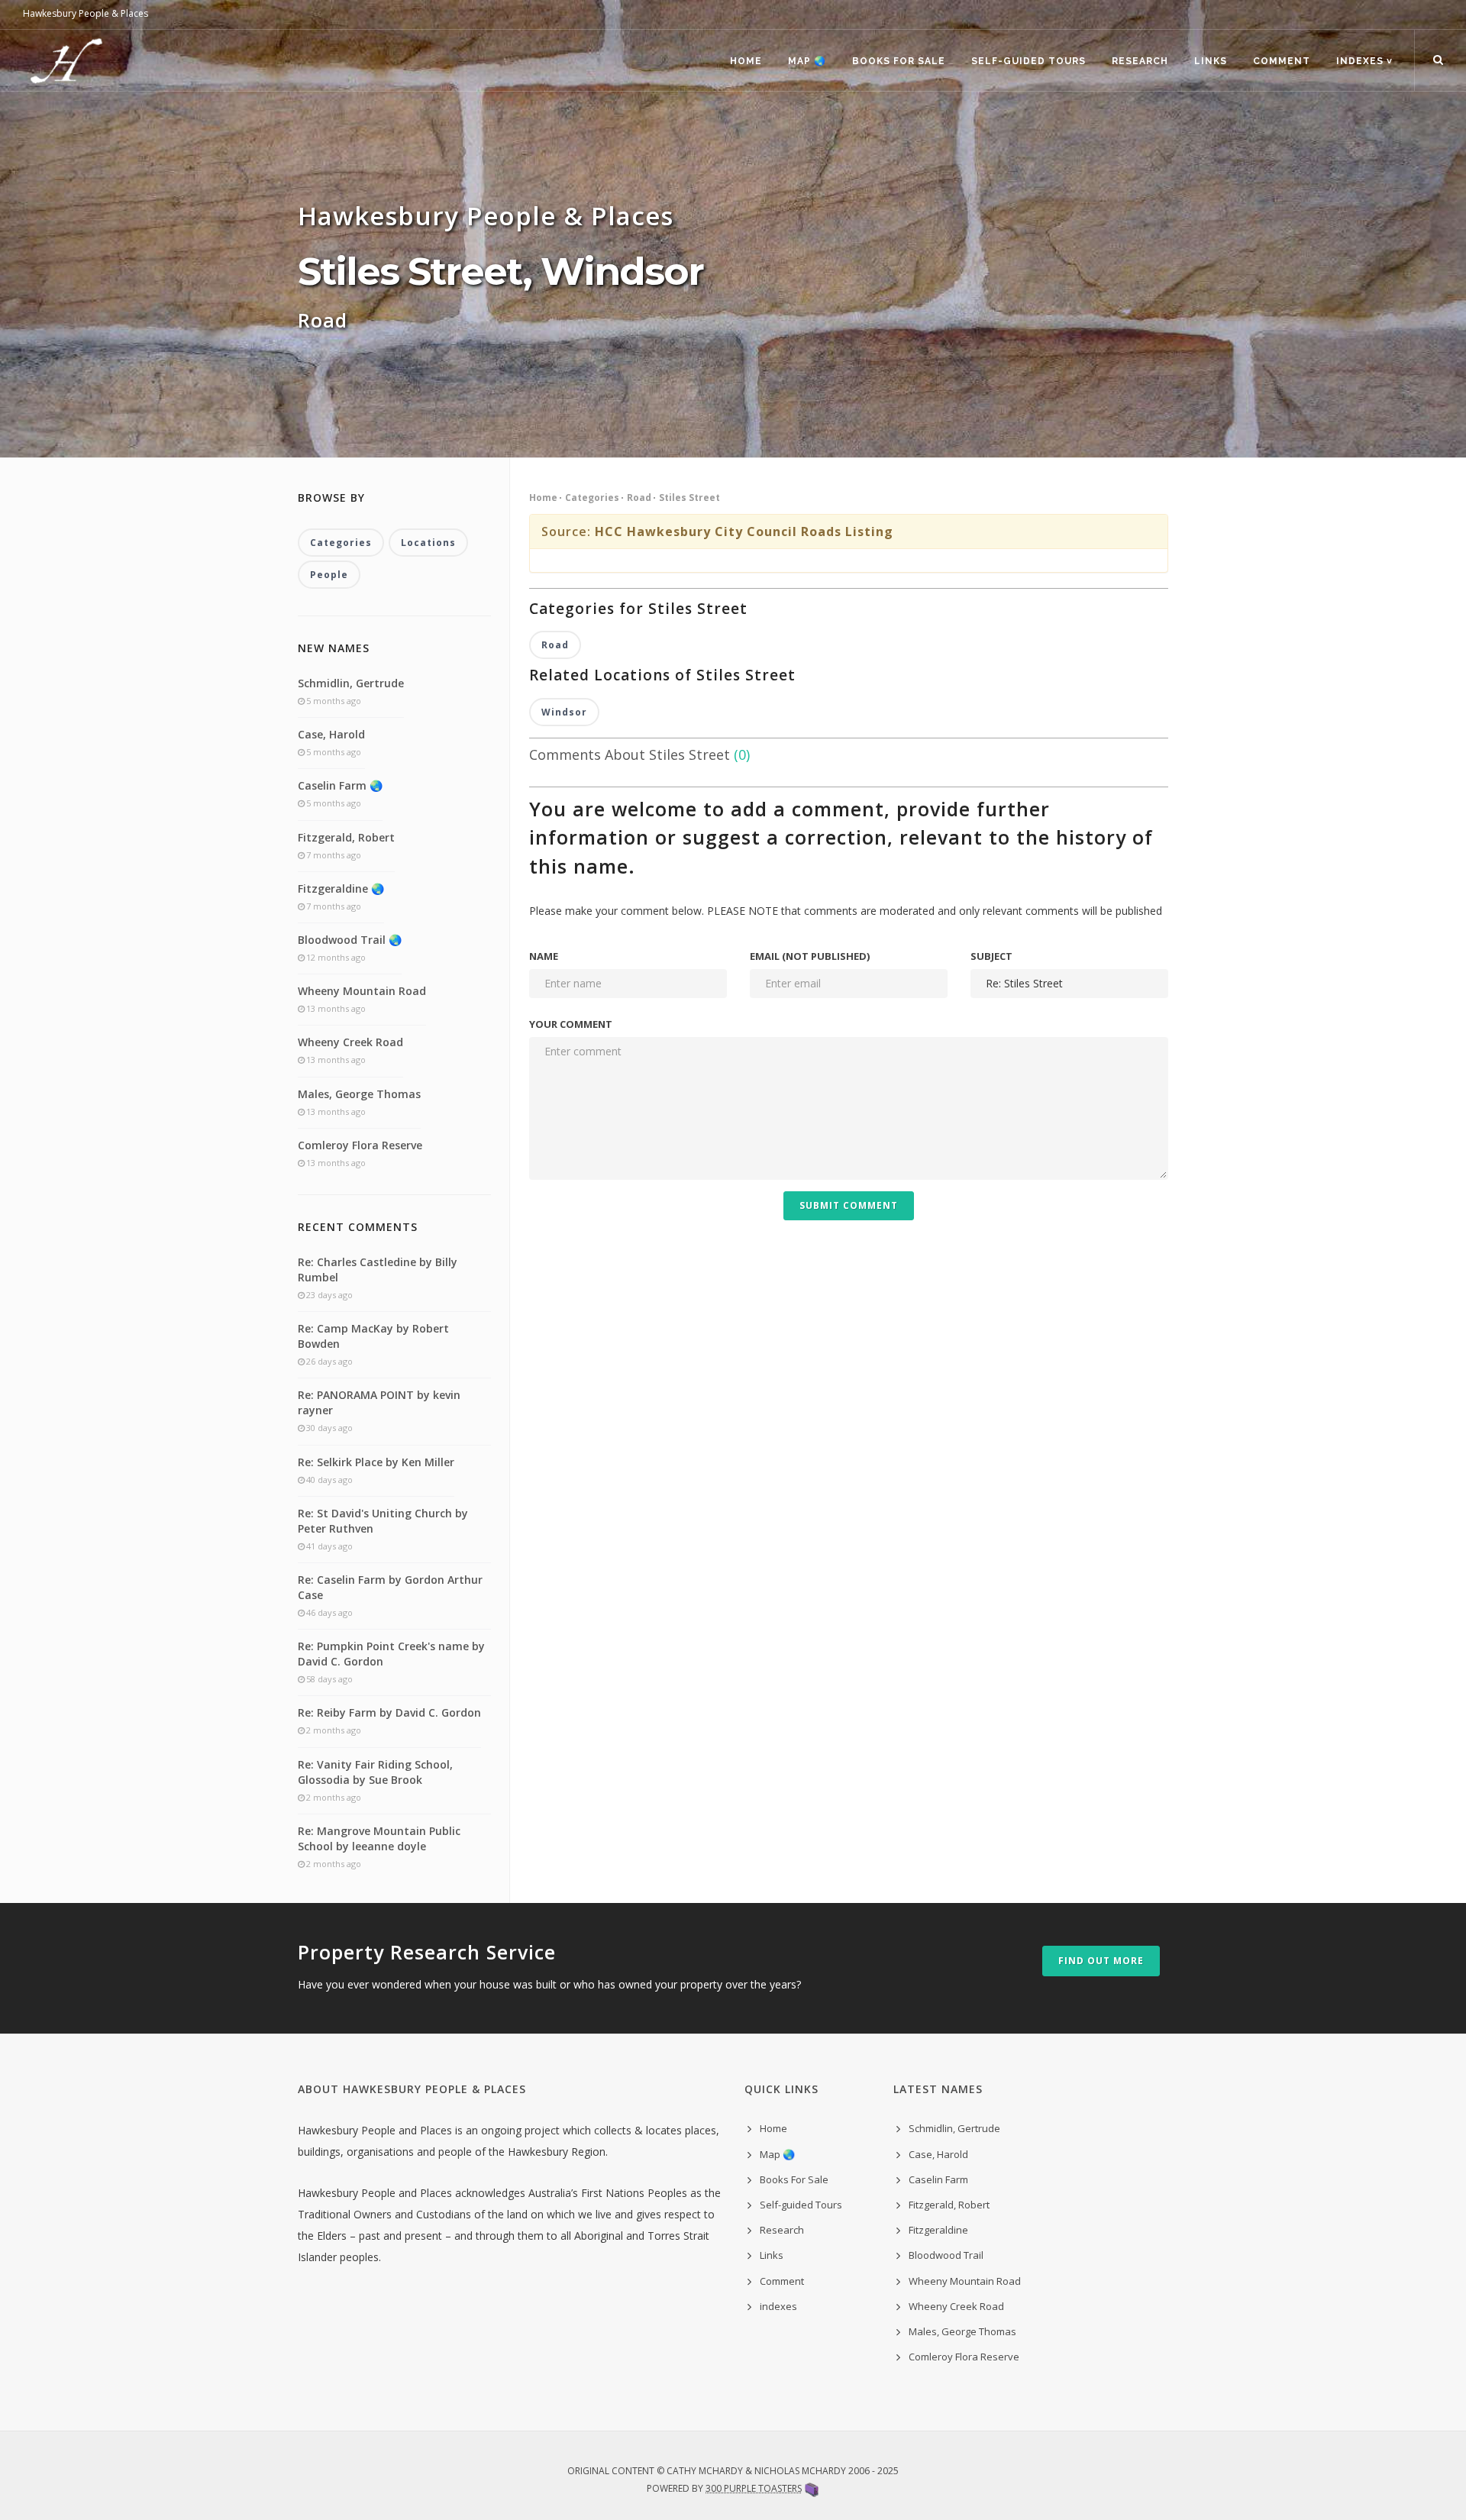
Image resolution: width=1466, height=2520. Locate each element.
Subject (991, 956)
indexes (778, 2306)
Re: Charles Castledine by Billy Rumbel (378, 1270)
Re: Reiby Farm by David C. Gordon (389, 1712)
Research (1140, 61)
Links (1211, 61)
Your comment (571, 1024)
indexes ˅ (1364, 61)
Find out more (1101, 1961)
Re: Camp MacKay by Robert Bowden (373, 1336)
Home (746, 61)
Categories (592, 498)
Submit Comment (849, 1205)
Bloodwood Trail (946, 2255)
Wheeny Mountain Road (362, 991)
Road (639, 498)
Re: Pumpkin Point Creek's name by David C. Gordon (391, 1654)
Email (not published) (810, 956)
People (329, 575)
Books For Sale (899, 61)
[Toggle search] (1438, 60)
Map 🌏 (807, 61)
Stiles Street (689, 498)
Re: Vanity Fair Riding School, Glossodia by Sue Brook (375, 1772)
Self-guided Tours (1028, 61)
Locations (428, 543)
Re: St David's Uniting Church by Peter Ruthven (383, 1521)
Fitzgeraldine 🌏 (341, 888)
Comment (1282, 61)
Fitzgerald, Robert (346, 837)
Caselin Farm (938, 2179)
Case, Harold (331, 734)
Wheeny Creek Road (350, 1042)
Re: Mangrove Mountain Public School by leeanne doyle (379, 1838)
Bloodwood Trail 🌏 (350, 940)
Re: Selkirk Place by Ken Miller (376, 1462)
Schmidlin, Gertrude (351, 683)
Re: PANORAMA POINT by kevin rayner (379, 1402)
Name (544, 956)
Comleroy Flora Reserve (360, 1145)
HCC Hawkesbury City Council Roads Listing (744, 531)
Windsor (564, 712)
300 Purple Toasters (754, 2488)
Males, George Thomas (359, 1094)
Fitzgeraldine (938, 2230)
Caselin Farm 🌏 (340, 785)
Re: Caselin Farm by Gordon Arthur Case (390, 1587)
